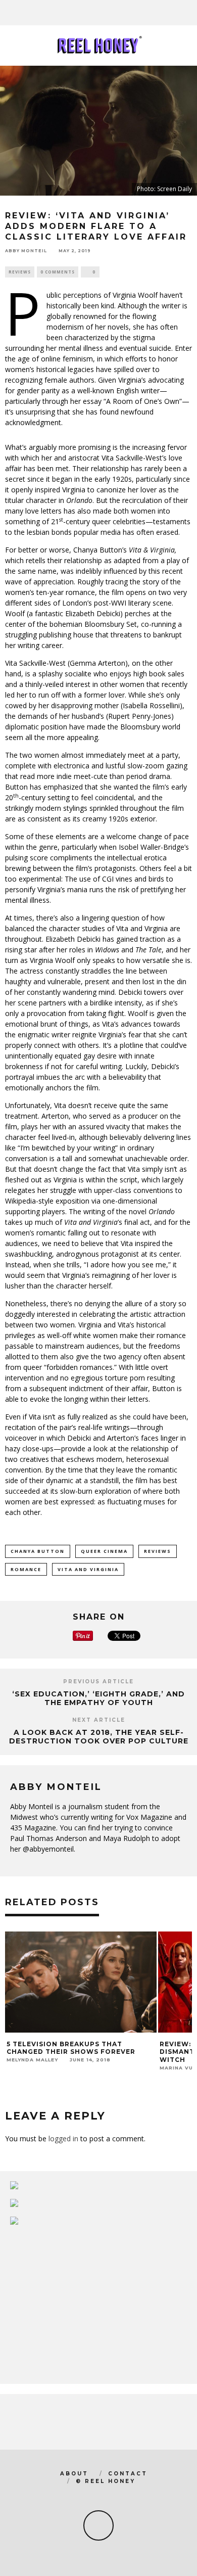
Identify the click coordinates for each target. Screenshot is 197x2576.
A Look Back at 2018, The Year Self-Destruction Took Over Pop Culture (99, 1737)
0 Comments (58, 272)
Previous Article (98, 1682)
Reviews (20, 272)
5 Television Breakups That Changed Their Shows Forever (71, 2048)
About (74, 2474)
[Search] (189, 13)
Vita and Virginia (88, 1569)
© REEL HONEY (106, 2481)
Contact (128, 2474)
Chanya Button (38, 1551)
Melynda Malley (32, 2060)
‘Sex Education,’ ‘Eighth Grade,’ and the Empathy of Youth (98, 1698)
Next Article (99, 1720)
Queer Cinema (104, 1551)
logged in (63, 2138)
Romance (26, 1569)
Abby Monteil (26, 251)
